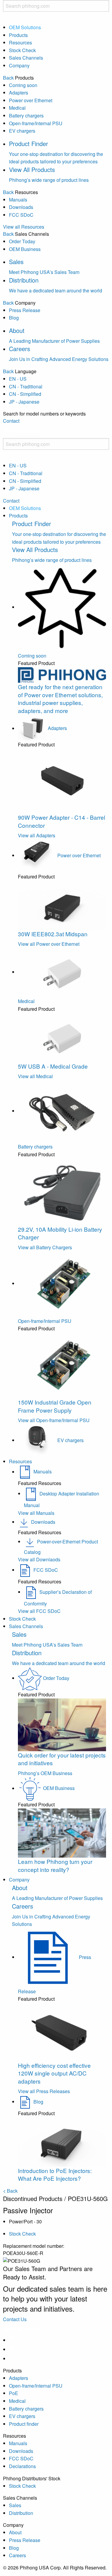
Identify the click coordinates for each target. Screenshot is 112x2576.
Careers (17, 2555)
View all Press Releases (44, 2091)
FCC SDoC (21, 215)
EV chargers (22, 131)
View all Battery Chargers (45, 1247)
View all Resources (24, 227)
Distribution (21, 2513)
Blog (14, 318)
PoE (14, 2393)
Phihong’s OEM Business (45, 1773)
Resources (20, 42)
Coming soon (23, 85)
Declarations (22, 2466)
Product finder (24, 2424)
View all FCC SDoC (39, 1611)
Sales (15, 2505)
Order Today (22, 241)
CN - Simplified (25, 394)
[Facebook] (13, 2340)
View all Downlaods (39, 1559)
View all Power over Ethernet (49, 944)
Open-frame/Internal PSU (36, 123)
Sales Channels (26, 58)
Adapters (19, 93)
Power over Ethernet (31, 100)
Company (19, 65)
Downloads (21, 207)
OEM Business (25, 249)
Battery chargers (26, 116)
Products (18, 35)
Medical (17, 108)
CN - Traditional (26, 386)
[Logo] (23, 434)
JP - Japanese (24, 402)
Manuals (18, 200)
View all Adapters (37, 835)
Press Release (25, 310)
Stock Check (22, 50)
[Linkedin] (13, 2349)
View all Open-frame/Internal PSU (54, 1420)
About (15, 2532)
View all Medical (35, 1076)
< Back (10, 2191)
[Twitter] (13, 2359)
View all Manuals (36, 1513)
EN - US (18, 379)
